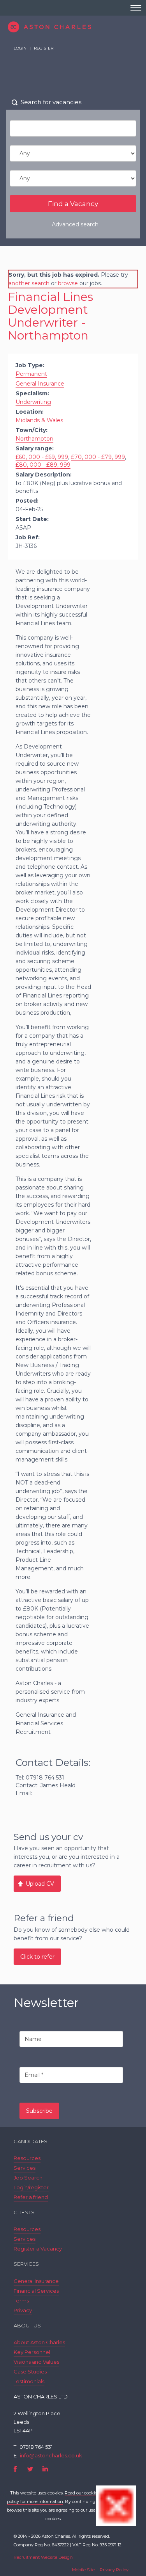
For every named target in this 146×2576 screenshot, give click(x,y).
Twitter (30, 2469)
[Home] (73, 27)
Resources (27, 2158)
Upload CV (40, 1884)
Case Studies (30, 2372)
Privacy (23, 2310)
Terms (21, 2300)
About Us (27, 2325)
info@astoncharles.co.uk (51, 2455)
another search (29, 283)
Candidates (31, 2141)
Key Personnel (32, 2352)
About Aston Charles (39, 2342)
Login (20, 48)
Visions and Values (36, 2362)
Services (25, 2168)
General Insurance (36, 2281)
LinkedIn (45, 2469)
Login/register (31, 2187)
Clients (24, 2212)
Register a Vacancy (38, 2249)
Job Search (28, 2178)
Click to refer (37, 1957)
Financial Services (36, 2291)
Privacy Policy (114, 2570)
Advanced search (75, 224)
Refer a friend (31, 2197)
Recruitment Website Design (43, 2557)
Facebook (15, 2469)
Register (44, 48)
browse (68, 283)
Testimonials (29, 2381)
